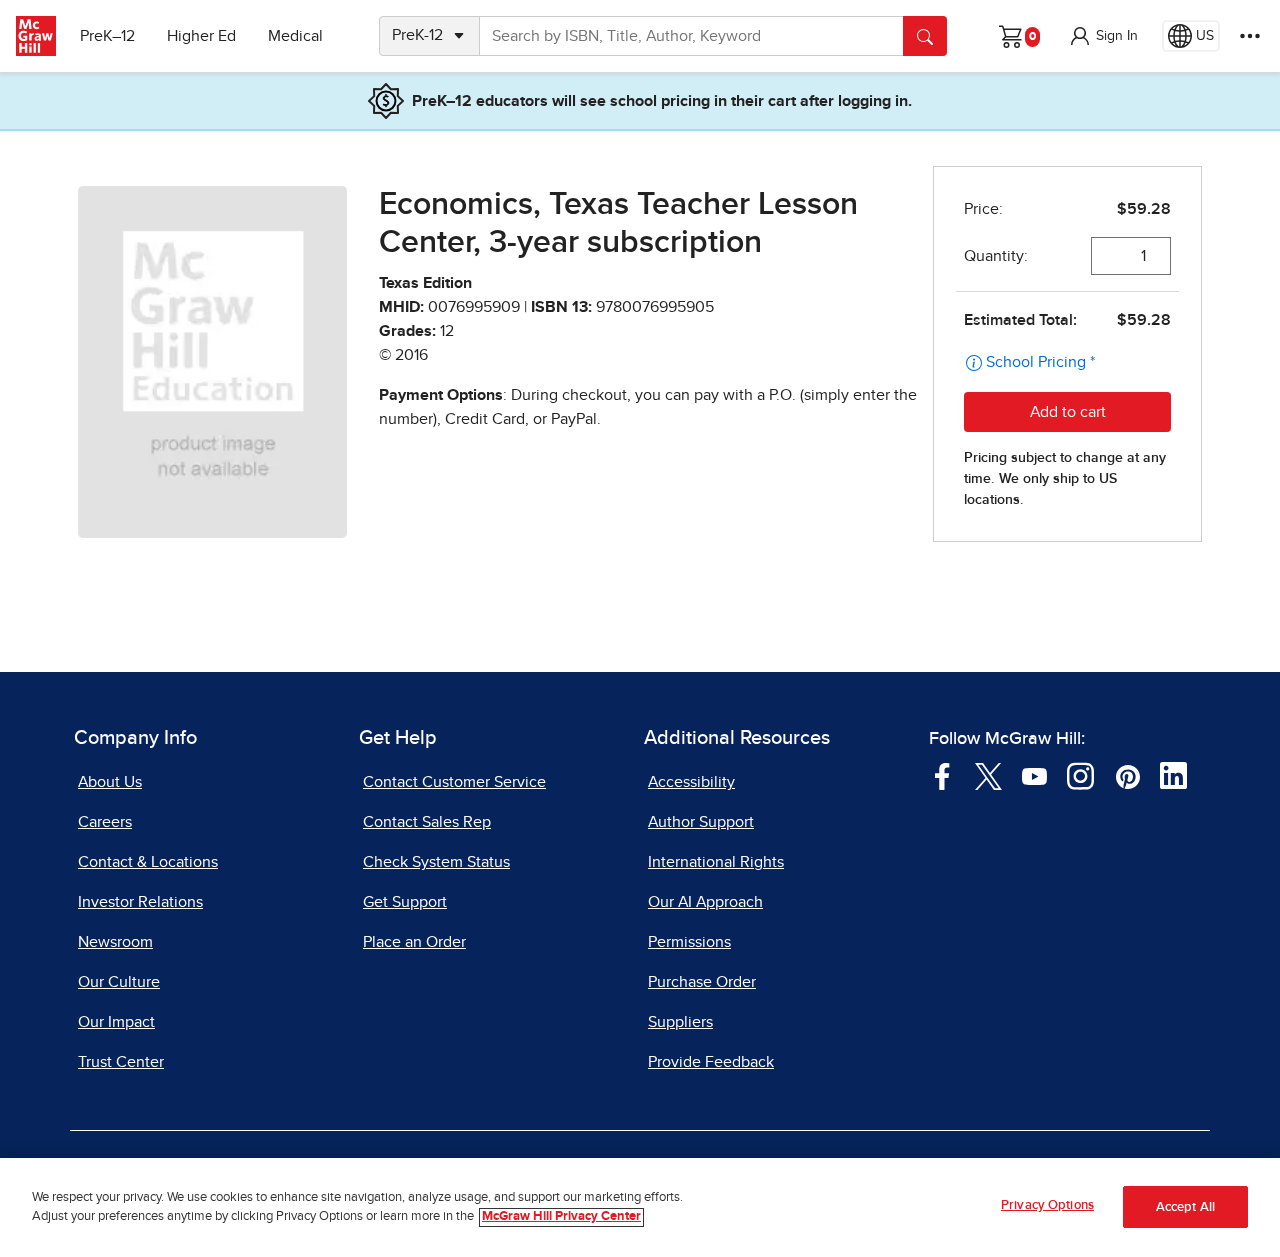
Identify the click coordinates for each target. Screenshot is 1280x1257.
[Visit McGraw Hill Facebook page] (942, 775)
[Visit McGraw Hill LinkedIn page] (1173, 775)
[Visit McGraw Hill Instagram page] (1080, 775)
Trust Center (121, 1062)
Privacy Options (1047, 1205)
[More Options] (1250, 36)
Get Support (405, 902)
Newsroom (115, 942)
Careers (105, 822)
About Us (110, 782)
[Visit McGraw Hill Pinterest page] (1127, 775)
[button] (1103, 36)
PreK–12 (107, 36)
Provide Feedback (711, 1062)
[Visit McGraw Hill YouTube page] (1034, 775)
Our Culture (119, 982)
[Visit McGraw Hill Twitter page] (988, 775)
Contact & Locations (148, 862)
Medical (295, 36)
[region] (640, 1207)
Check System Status (436, 862)
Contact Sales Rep (427, 822)
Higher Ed (201, 36)
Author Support (701, 822)
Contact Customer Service (454, 782)
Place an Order (414, 942)
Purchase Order (702, 982)
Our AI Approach (705, 902)
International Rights (716, 862)
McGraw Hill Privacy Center (561, 1217)
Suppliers (680, 1022)
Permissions (689, 942)
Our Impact (116, 1022)
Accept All (1185, 1207)
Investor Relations (140, 902)
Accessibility (691, 782)
